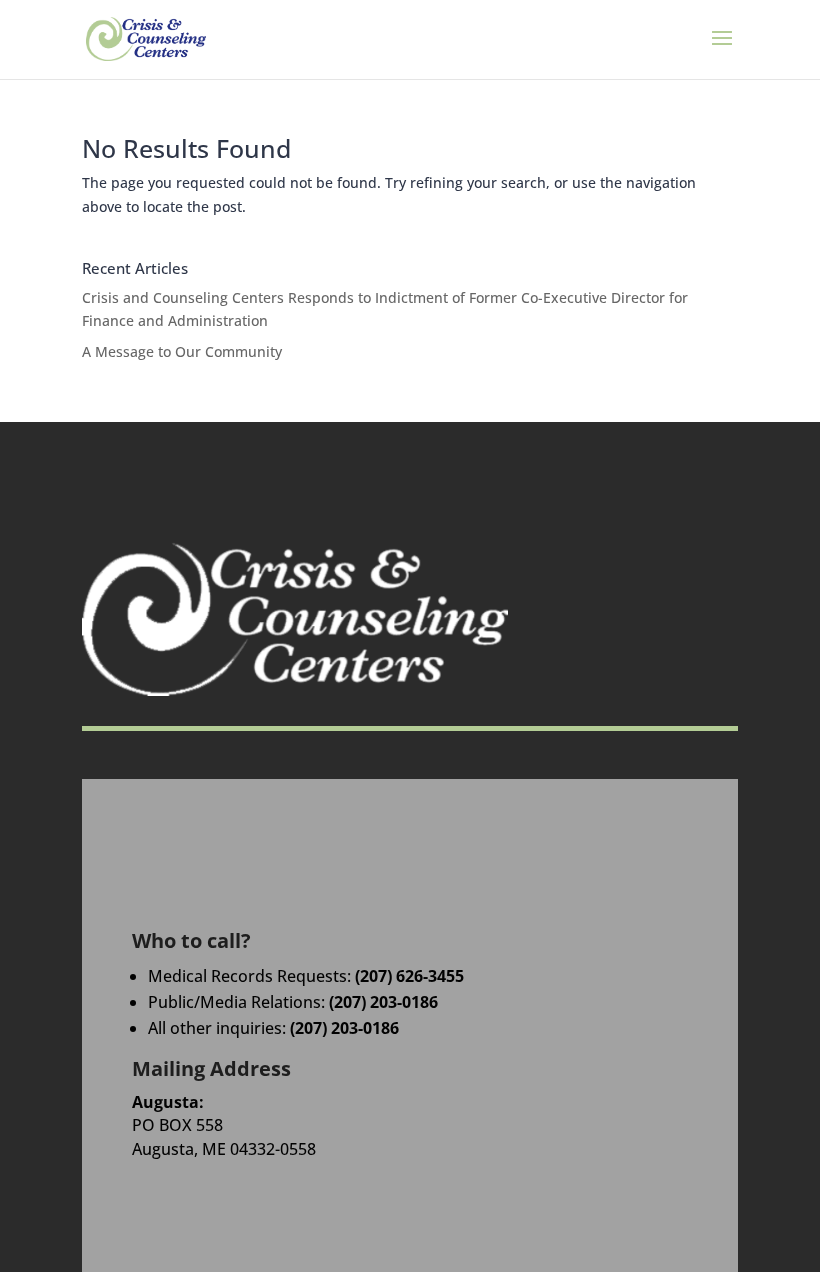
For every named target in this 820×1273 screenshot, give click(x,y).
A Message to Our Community (182, 351)
